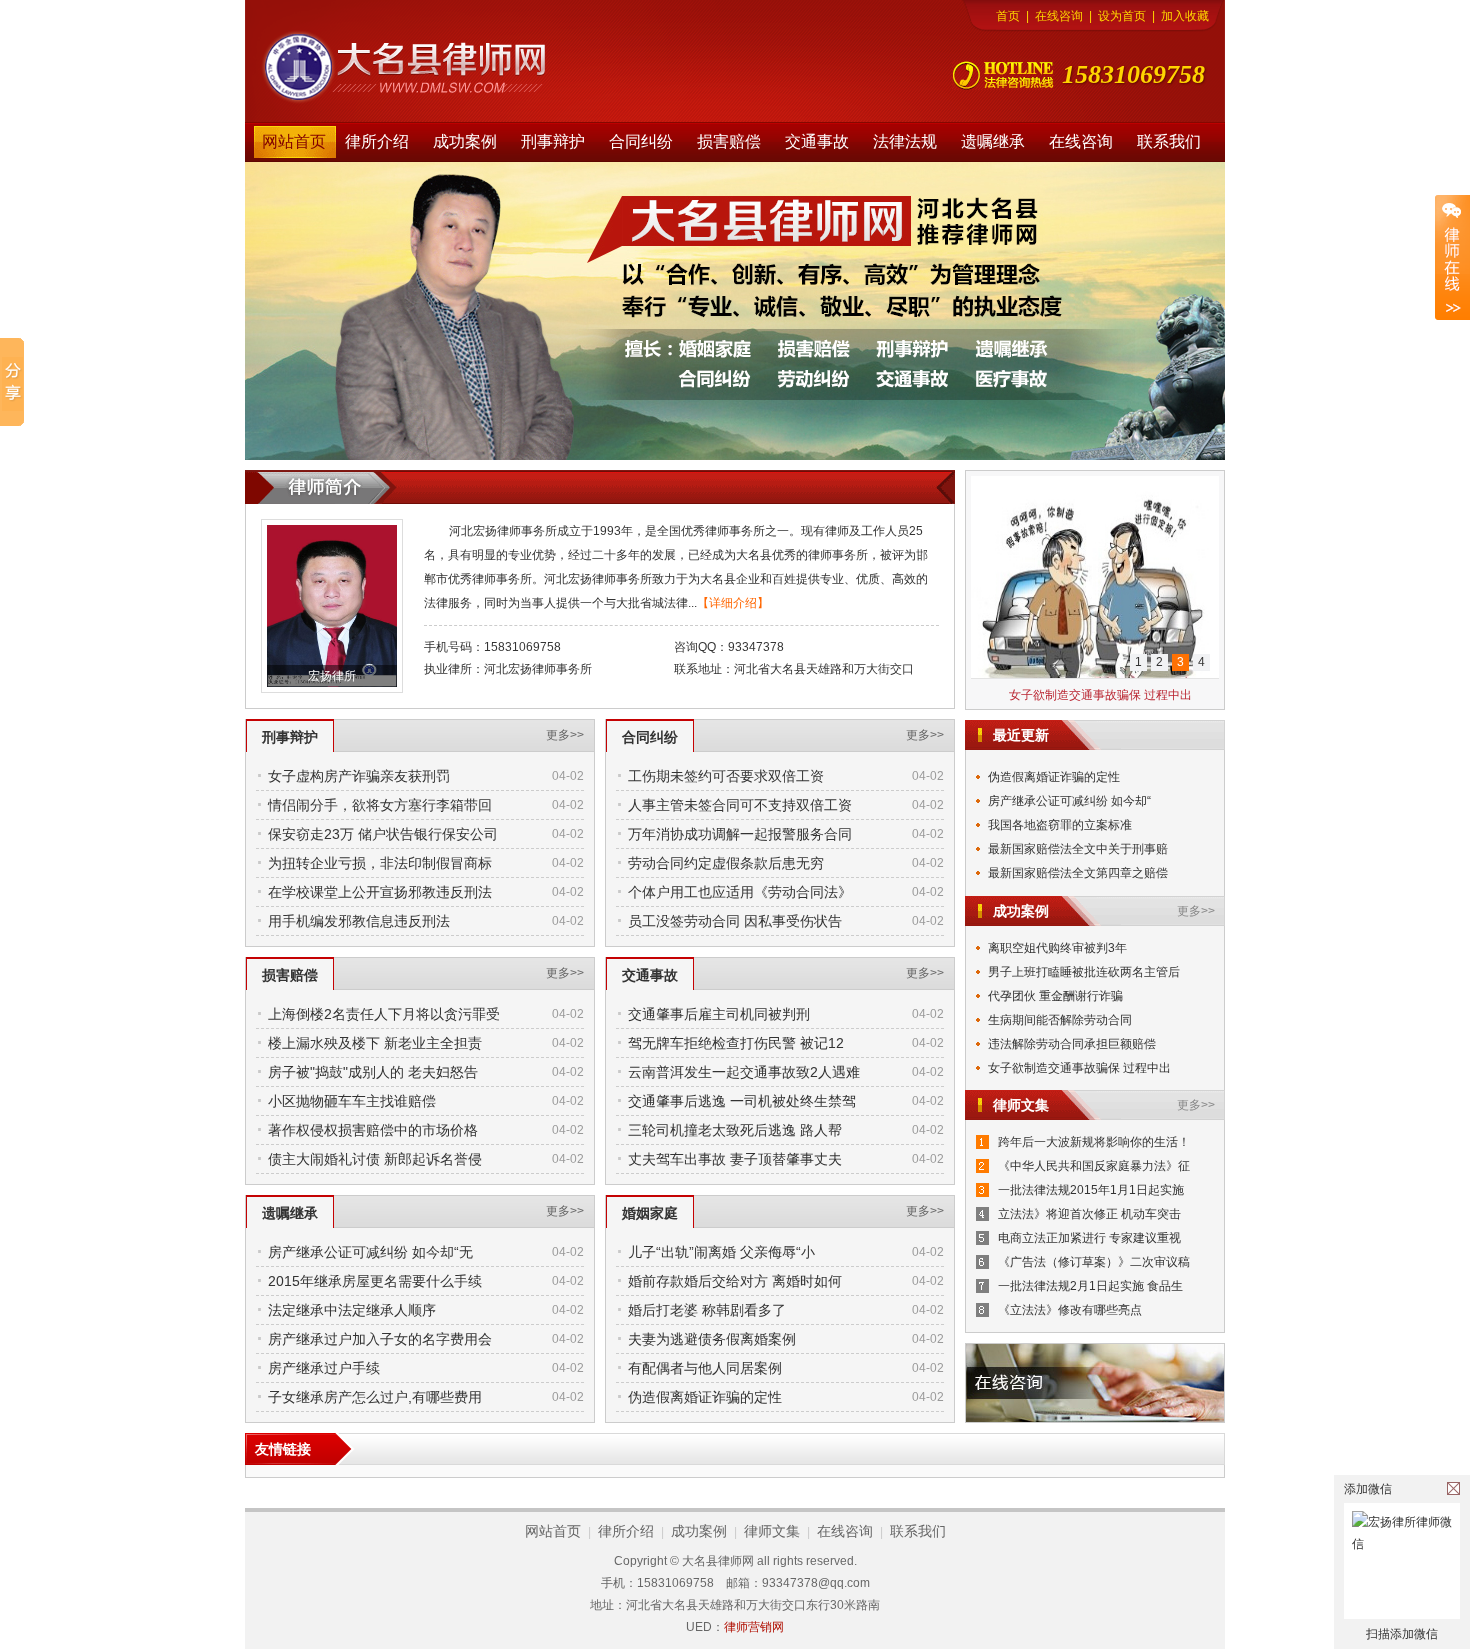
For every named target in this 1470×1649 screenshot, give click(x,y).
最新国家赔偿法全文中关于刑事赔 (1078, 837)
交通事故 (817, 141)
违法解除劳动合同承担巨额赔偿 (1072, 1044)
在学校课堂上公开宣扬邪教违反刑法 (380, 892)
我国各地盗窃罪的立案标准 (1060, 813)
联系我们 (1169, 141)
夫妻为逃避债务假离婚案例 (712, 1339)
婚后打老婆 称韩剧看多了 (707, 1310)
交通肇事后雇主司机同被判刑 (719, 1014)
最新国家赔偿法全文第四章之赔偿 (1078, 861)
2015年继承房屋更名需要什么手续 (375, 1281)
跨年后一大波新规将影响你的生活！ (1094, 1142)
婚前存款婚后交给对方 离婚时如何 (735, 1281)
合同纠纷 (641, 141)
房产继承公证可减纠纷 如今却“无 (370, 1252)
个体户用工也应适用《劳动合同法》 (740, 892)
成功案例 (465, 141)
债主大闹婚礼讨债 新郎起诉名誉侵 (375, 1159)
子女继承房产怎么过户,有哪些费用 (375, 1397)
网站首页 (294, 141)
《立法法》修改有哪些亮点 (1070, 1310)
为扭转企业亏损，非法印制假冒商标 (380, 863)
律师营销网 (754, 1627)
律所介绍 (377, 141)
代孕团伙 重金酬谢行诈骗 (1055, 996)
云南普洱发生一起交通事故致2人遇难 (744, 1072)
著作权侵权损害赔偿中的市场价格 (373, 1130)
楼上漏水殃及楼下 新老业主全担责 (375, 1043)
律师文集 (772, 1531)
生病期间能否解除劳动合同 (1060, 1020)
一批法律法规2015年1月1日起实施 (1091, 1190)
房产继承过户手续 (324, 1368)
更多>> (565, 735)
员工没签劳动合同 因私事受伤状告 (735, 921)
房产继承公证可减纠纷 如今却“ (1069, 789)
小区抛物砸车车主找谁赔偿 (352, 1101)
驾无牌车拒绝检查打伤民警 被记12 (736, 1043)
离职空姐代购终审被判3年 (1057, 948)
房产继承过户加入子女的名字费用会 (380, 1339)
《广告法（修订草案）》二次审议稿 (1094, 1262)
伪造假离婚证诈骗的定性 (705, 1397)
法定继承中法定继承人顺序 (352, 1310)
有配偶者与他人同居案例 (705, 1368)
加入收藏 (1185, 16)
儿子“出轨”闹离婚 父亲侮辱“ (1061, 885)
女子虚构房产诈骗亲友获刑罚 (359, 776)
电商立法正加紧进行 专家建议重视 (1089, 1238)
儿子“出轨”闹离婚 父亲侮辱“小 (721, 1252)
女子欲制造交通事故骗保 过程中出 (1100, 695)
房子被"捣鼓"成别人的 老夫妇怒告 (373, 1072)
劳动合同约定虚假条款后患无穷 (726, 863)
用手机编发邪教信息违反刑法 (359, 921)
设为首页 (1122, 16)
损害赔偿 (729, 141)
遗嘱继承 (993, 141)
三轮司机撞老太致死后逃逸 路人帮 (735, 1130)
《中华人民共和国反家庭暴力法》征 (1094, 1166)
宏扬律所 (332, 676)
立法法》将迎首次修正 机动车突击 (1089, 1214)
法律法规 (905, 141)
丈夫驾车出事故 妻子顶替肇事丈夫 (735, 1159)
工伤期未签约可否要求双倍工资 (726, 776)
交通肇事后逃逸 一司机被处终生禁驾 (742, 1101)
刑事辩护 (553, 141)
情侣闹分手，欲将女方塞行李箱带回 (380, 805)
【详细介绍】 (733, 603)
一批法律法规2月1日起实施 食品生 (1090, 1286)
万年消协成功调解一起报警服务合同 (740, 834)
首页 (1008, 16)
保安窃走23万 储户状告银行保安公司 (383, 834)
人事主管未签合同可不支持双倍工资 (740, 805)
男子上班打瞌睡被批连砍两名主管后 (1084, 972)
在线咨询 (1059, 16)
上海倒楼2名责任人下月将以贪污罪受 (384, 1014)
